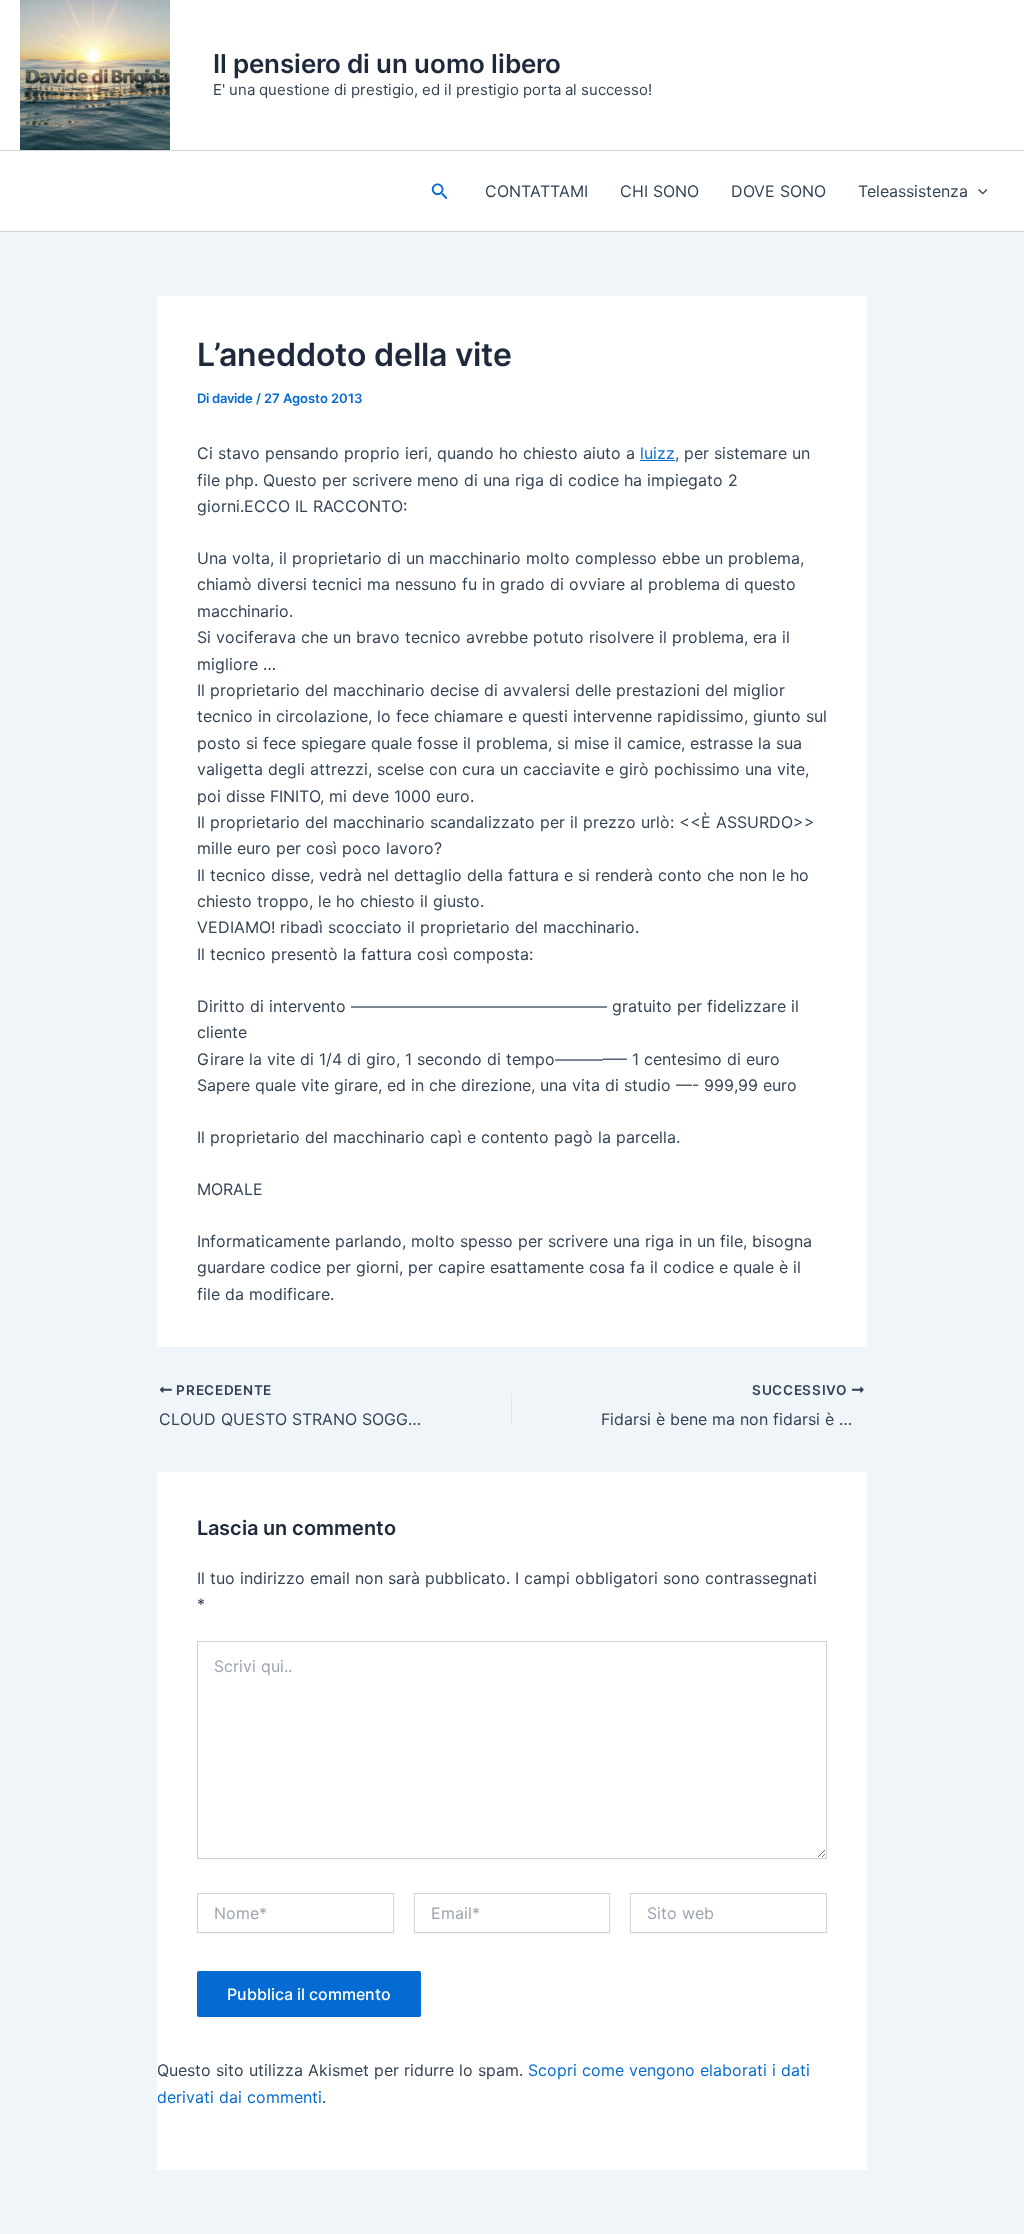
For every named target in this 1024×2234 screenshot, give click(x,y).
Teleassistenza (913, 191)
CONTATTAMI (536, 191)
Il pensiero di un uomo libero (387, 63)
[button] (440, 191)
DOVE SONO (778, 191)
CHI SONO (659, 191)
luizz (657, 453)
